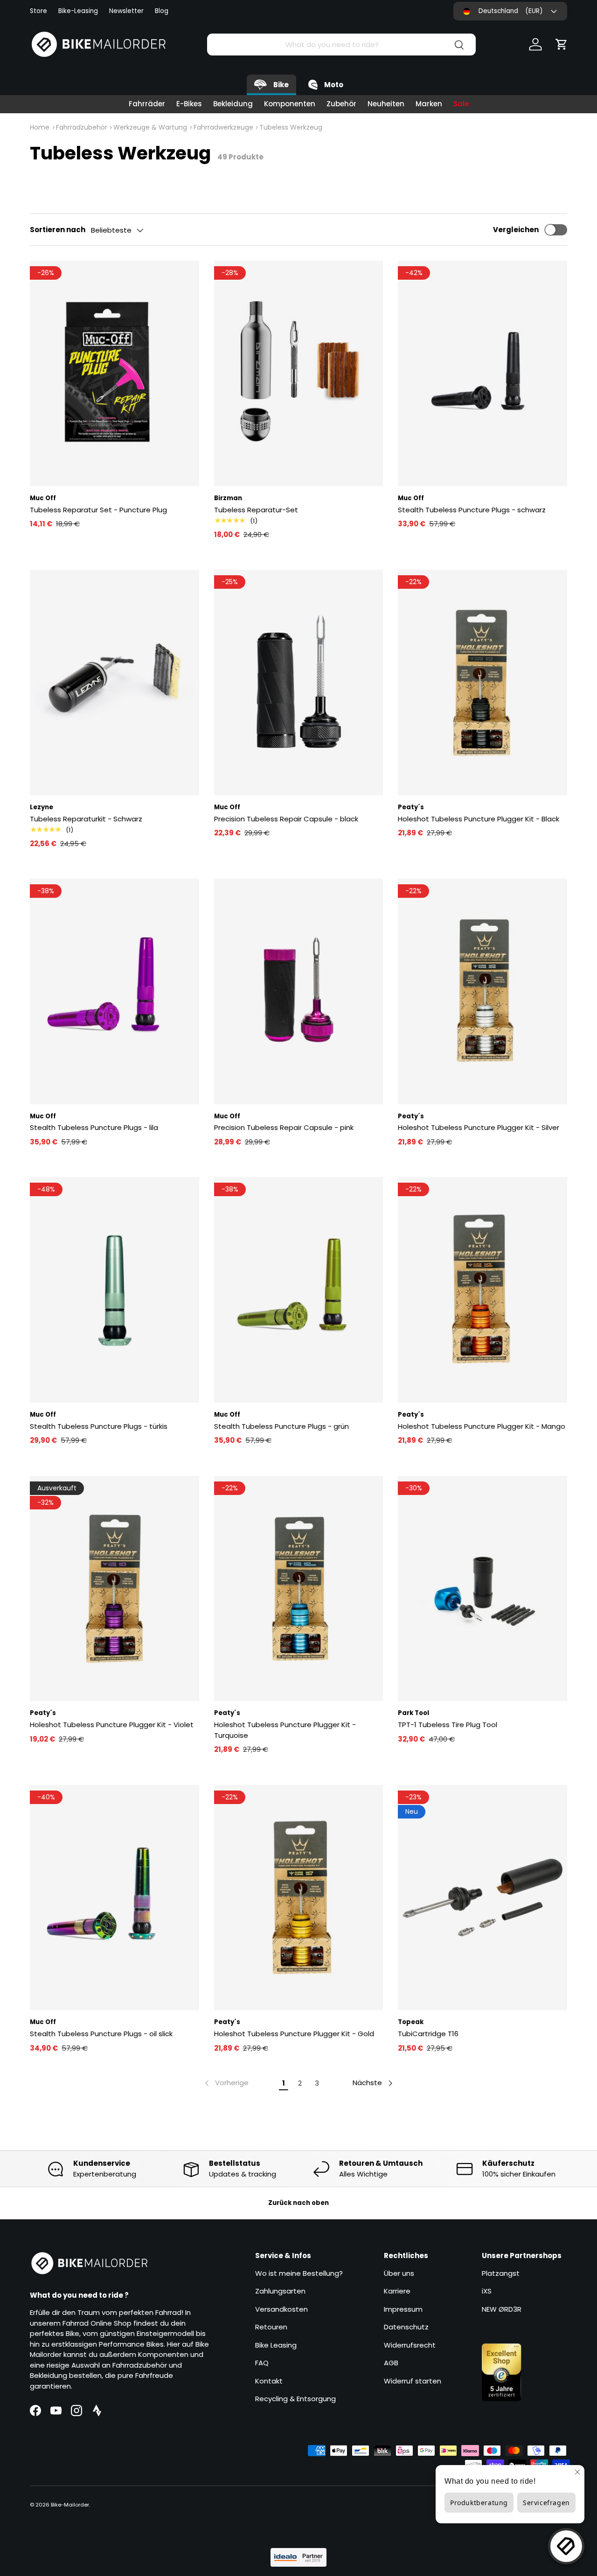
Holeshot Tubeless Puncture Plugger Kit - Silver (479, 1127)
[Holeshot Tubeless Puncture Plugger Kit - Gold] (299, 1898)
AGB (391, 2363)
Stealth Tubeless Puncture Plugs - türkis (99, 1426)
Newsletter (126, 11)
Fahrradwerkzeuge (223, 127)
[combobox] (341, 45)
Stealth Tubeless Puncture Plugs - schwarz (472, 510)
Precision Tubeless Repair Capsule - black (286, 819)
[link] (226, 2083)
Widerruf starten (413, 2381)
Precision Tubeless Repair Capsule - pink (284, 1127)
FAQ (262, 2363)
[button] (562, 44)
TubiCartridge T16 (428, 2034)
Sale (461, 104)
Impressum (403, 2309)
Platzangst (501, 2273)
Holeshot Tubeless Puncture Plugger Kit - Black (479, 819)
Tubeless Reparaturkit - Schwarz (86, 819)
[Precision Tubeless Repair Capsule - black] (299, 682)
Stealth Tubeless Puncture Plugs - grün (281, 1426)
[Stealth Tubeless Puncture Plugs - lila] (115, 992)
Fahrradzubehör (82, 127)
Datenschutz (406, 2327)
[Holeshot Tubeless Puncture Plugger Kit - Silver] (482, 992)
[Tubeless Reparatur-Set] (299, 373)
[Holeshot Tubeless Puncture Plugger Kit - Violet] (115, 1589)
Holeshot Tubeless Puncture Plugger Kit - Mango (482, 1426)
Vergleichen (516, 230)
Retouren (271, 2327)
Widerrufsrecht (410, 2345)
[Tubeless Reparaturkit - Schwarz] (115, 682)
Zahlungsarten (280, 2291)
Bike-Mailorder (70, 2505)
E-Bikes (189, 104)
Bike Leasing (276, 2345)
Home (40, 127)
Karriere (397, 2291)
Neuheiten (386, 104)
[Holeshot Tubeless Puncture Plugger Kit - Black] (482, 682)
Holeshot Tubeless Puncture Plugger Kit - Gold (294, 2034)
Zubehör (341, 104)
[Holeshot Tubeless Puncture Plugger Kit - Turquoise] (299, 1589)
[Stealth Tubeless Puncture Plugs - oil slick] (115, 1898)
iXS (487, 2291)
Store (38, 11)
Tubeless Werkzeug (291, 127)
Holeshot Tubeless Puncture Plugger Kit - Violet (112, 1725)
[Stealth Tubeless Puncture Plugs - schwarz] (482, 373)
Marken (429, 104)
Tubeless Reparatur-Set (256, 510)
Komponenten (290, 104)
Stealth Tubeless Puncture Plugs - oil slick (101, 2034)
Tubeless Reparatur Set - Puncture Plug (98, 510)
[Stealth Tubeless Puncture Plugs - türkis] (115, 1290)
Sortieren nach (58, 230)
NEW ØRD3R (502, 2309)
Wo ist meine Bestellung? (299, 2273)
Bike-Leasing (78, 11)
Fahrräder (147, 104)
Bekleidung (233, 104)
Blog (162, 11)
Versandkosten (281, 2309)
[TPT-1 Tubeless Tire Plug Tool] (482, 1589)
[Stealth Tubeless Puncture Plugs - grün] (299, 1290)
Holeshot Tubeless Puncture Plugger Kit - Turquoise (285, 1730)
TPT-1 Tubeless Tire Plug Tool (448, 1725)
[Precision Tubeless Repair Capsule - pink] (299, 992)
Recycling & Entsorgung (295, 2399)
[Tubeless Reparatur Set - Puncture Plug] (115, 373)
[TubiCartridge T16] (482, 1898)
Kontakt (269, 2381)
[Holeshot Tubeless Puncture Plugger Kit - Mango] (482, 1290)
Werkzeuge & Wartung (150, 127)
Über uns (399, 2273)
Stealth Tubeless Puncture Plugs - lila (94, 1127)
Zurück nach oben (298, 2203)
